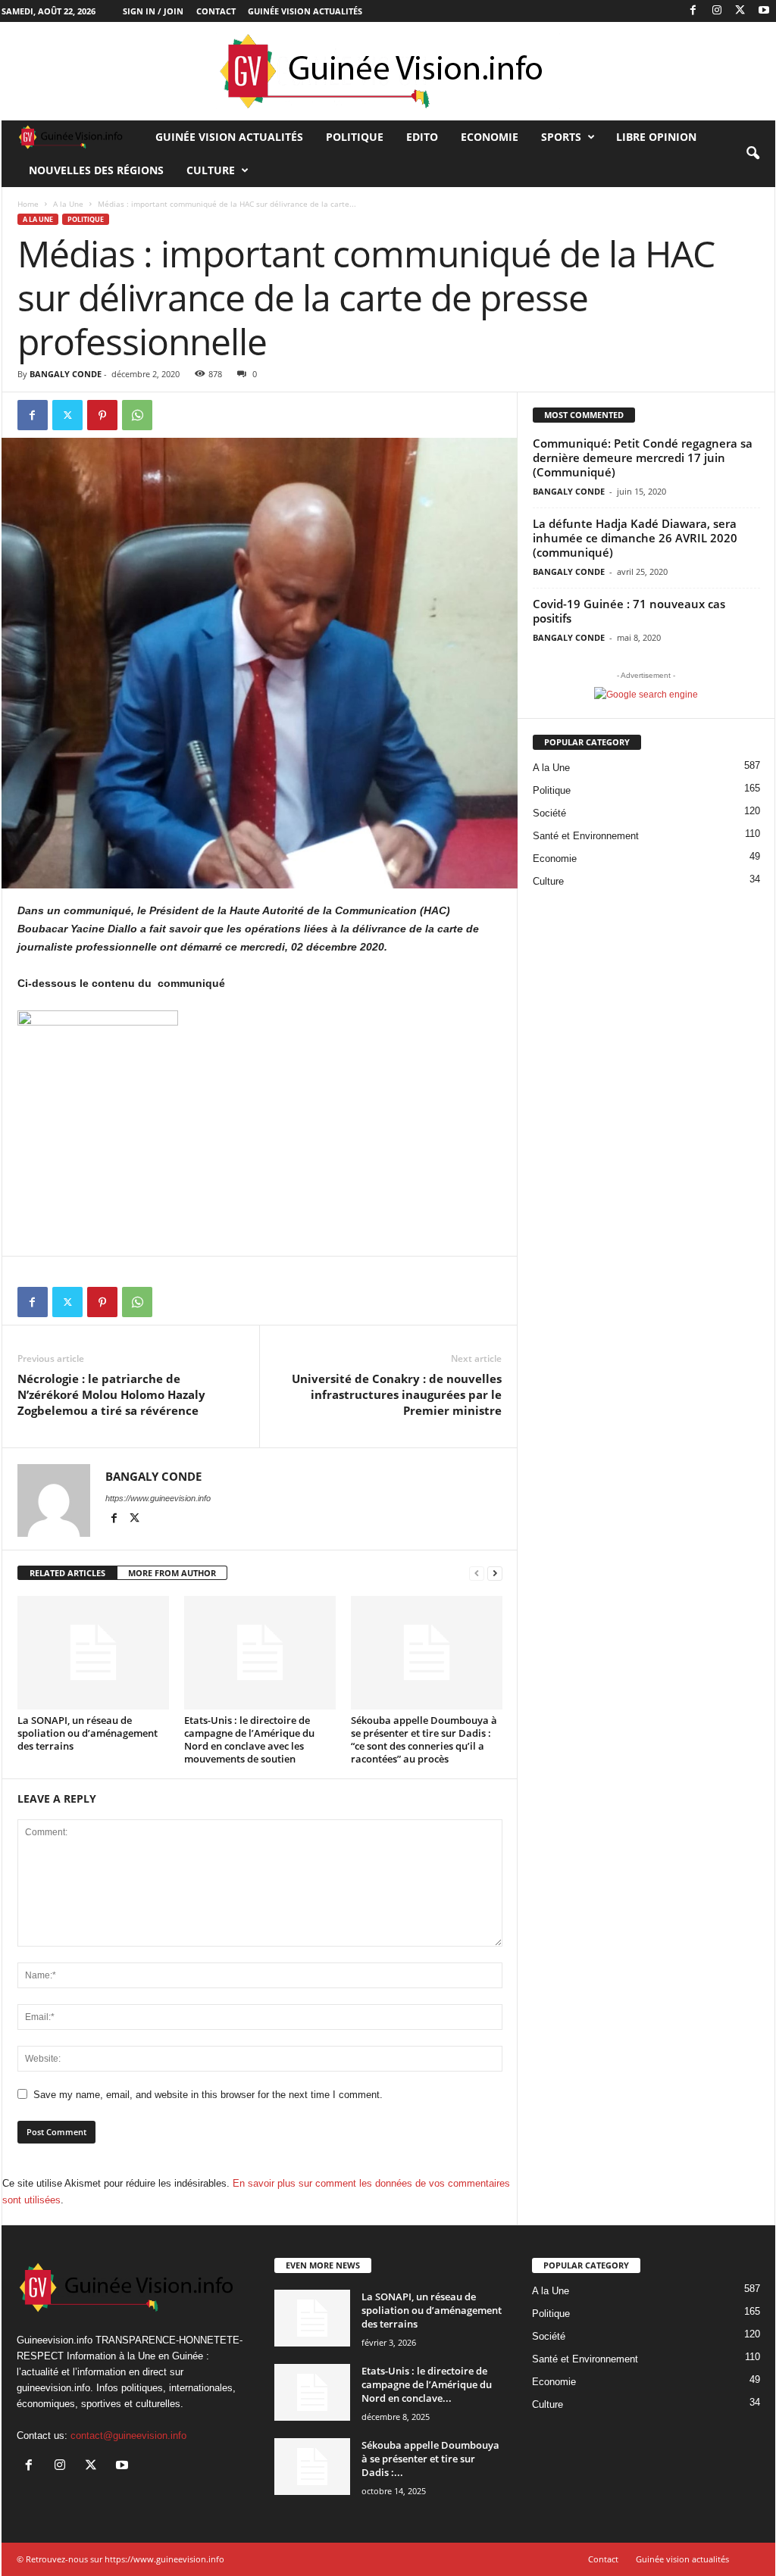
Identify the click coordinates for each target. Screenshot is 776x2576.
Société (549, 813)
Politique (355, 137)
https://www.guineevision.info (158, 1498)
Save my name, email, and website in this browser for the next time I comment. (208, 2095)
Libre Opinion (656, 137)
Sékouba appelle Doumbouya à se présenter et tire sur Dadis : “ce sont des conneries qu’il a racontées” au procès (424, 1739)
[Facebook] (693, 11)
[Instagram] (717, 11)
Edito (422, 137)
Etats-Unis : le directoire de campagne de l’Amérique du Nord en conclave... (427, 2384)
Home (28, 204)
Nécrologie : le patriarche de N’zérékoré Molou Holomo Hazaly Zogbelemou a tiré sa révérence (111, 1394)
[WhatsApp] (137, 415)
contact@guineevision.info (128, 2435)
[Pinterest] (102, 415)
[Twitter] (740, 11)
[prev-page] (477, 1574)
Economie (490, 137)
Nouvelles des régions (96, 170)
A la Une (68, 204)
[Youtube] (764, 11)
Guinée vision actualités (305, 11)
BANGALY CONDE (66, 374)
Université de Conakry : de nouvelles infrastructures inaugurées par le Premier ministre (397, 1394)
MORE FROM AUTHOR (172, 1573)
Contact (216, 11)
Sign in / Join (153, 11)
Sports (561, 137)
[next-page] (495, 1574)
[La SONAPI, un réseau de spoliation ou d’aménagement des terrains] (93, 1653)
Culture (211, 170)
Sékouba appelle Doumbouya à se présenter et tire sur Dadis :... (430, 2459)
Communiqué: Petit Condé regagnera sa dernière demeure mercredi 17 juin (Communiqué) (643, 457)
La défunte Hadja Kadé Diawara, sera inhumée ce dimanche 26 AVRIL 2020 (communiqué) (635, 538)
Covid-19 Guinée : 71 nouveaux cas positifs (629, 611)
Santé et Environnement (586, 836)
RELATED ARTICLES (67, 1573)
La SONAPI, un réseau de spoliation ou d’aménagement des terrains (88, 1733)
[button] (753, 154)
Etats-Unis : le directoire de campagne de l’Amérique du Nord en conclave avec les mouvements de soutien (249, 1739)
